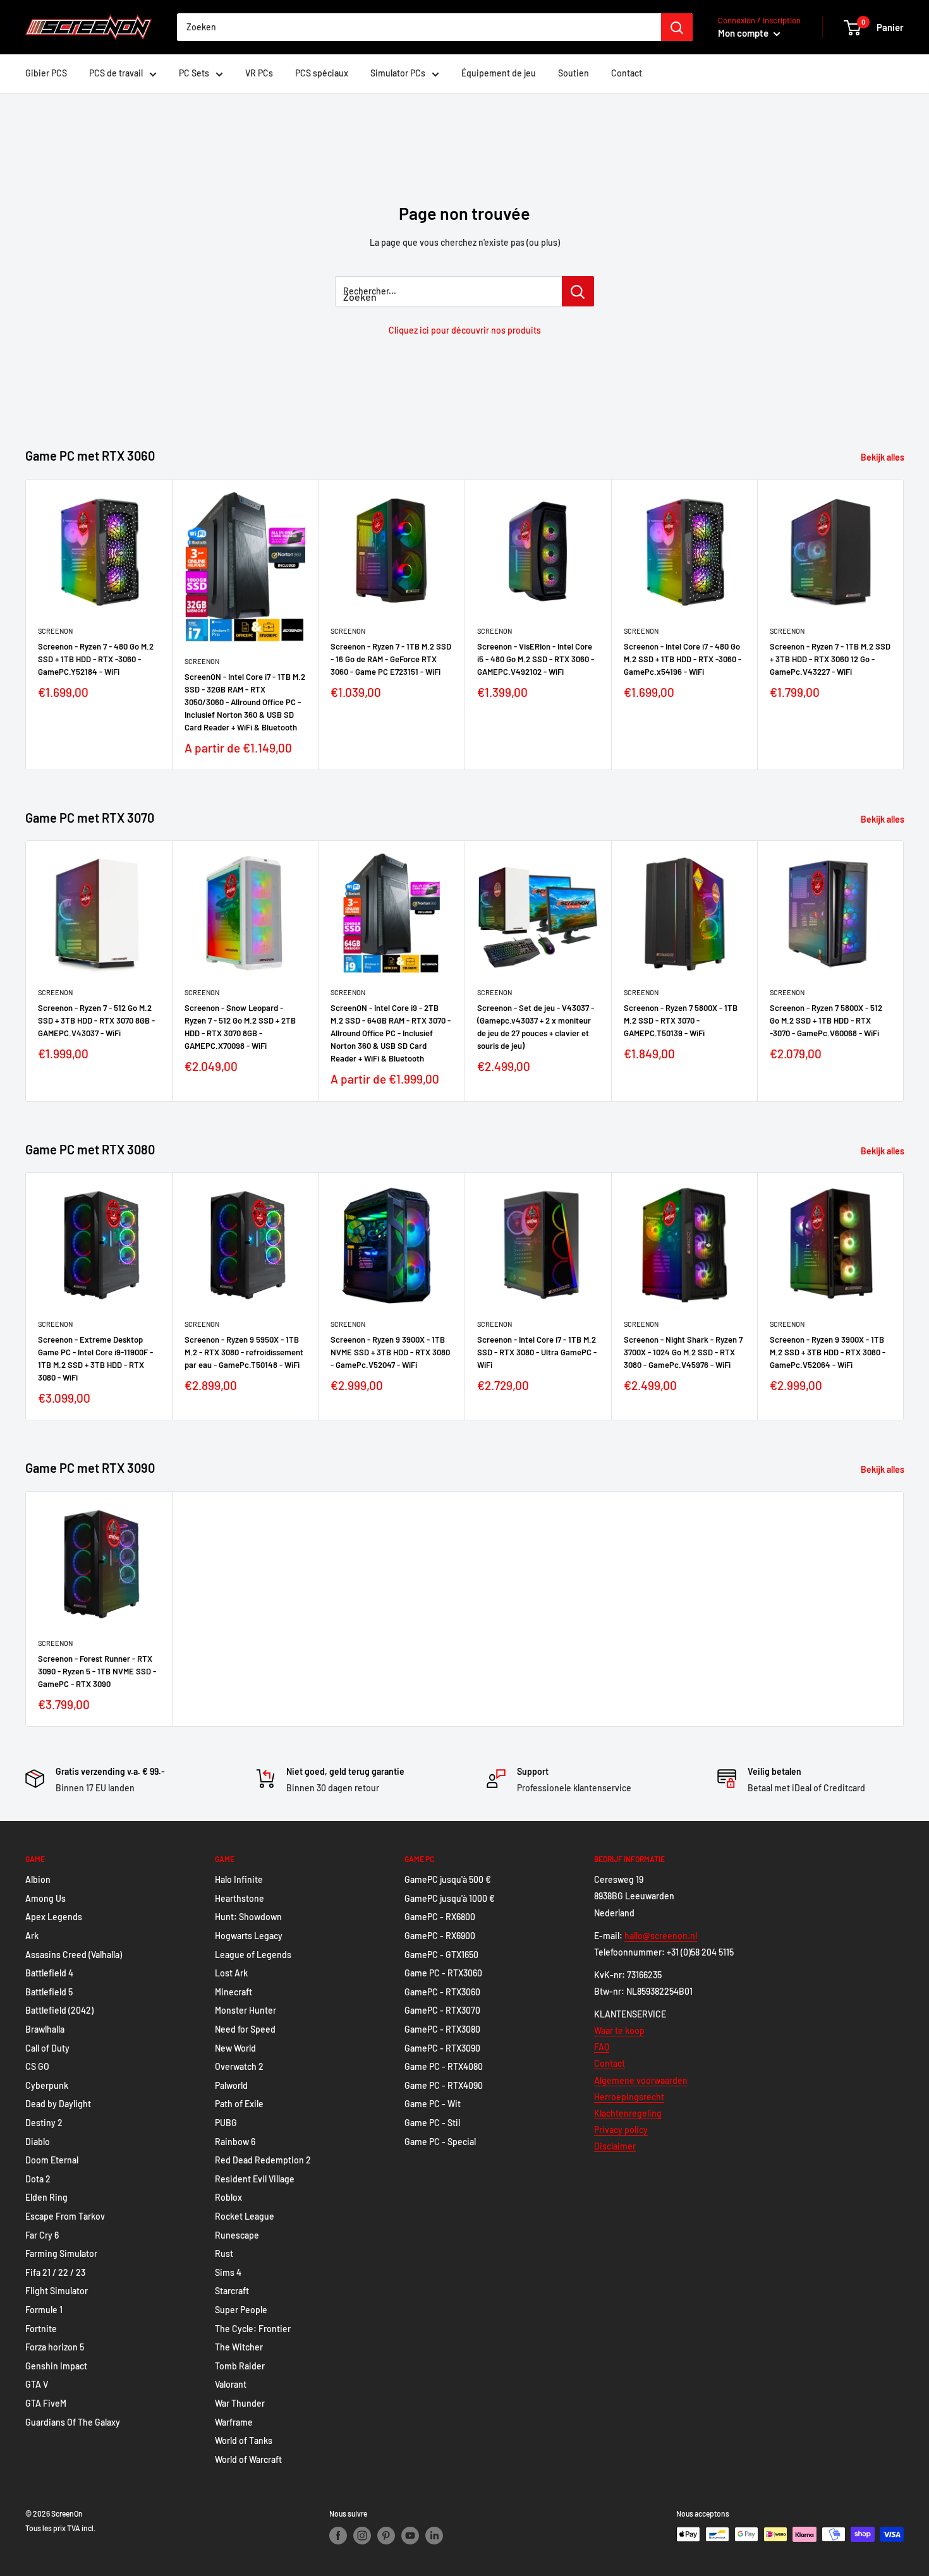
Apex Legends (54, 1917)
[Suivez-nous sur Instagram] (362, 2536)
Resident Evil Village (255, 2179)
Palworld (231, 2085)
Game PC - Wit (433, 2104)
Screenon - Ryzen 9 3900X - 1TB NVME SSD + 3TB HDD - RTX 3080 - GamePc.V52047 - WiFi (390, 1352)
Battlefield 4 (49, 1973)
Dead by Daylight (58, 2104)
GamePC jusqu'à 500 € (448, 1879)
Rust (224, 2253)
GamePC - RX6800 (440, 1917)
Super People (241, 2310)
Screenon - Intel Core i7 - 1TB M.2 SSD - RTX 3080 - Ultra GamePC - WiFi (537, 1352)
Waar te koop (619, 2030)
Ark (32, 1936)
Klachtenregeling (628, 2113)
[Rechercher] (677, 27)
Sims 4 (228, 2272)
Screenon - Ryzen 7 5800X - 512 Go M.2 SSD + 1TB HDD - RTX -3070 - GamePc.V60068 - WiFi (826, 1020)
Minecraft (234, 1992)
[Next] (904, 625)
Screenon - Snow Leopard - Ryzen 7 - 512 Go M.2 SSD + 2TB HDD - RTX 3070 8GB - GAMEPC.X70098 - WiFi (240, 1027)
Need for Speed (245, 2029)
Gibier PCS (46, 73)
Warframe (234, 2422)
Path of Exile (239, 2104)
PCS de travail (116, 73)
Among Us (46, 1898)
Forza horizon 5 (55, 2347)
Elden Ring (46, 2197)
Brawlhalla (45, 2029)
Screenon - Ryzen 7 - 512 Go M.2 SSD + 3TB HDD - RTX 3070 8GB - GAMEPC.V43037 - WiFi (96, 1020)
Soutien (574, 73)
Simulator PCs (398, 73)
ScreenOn (55, 630)
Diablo (38, 2142)
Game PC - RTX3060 (443, 1973)
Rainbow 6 (235, 2142)
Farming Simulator (61, 2253)
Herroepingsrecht (629, 2097)
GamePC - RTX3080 (442, 2029)
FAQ (602, 2047)
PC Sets (194, 73)
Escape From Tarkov (65, 2216)
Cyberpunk (47, 2085)
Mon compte (744, 33)
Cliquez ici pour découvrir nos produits (465, 330)
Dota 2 (38, 2179)
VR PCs (259, 73)
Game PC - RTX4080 (444, 2066)
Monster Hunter (246, 2010)
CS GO (37, 2066)
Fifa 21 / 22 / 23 (55, 2272)
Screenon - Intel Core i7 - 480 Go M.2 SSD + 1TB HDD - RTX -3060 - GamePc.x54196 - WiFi (683, 658)
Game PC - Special (440, 2142)
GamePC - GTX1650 (441, 1955)
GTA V (37, 2384)
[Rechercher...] (578, 291)
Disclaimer (615, 2146)
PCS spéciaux (322, 73)
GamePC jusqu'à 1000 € (450, 1898)
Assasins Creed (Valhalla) (74, 1955)
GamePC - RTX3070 (442, 2010)
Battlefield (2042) (59, 2010)
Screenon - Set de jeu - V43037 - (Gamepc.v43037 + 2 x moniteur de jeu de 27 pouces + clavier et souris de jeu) (536, 1027)
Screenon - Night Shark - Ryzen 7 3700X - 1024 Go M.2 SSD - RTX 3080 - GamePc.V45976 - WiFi (683, 1352)
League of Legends (253, 1955)
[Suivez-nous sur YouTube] (410, 2536)
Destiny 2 (44, 2123)
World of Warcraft (248, 2459)
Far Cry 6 (42, 2235)
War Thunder (240, 2403)
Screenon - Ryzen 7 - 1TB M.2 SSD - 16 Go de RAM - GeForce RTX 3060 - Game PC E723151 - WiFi (391, 658)
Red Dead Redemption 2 (263, 2160)
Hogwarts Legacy (249, 1936)
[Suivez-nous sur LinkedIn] (434, 2536)
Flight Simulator (57, 2291)
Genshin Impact (56, 2366)
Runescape (237, 2235)
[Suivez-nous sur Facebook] (338, 2536)
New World (235, 2048)
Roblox (228, 2197)
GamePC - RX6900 (440, 1936)
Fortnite (41, 2329)
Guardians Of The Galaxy (73, 2422)
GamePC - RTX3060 (442, 1992)
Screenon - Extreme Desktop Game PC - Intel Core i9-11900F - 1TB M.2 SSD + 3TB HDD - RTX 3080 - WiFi (95, 1358)
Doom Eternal (52, 2160)
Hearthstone (240, 1898)
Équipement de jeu (499, 73)
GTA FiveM (46, 2403)
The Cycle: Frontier (253, 2329)
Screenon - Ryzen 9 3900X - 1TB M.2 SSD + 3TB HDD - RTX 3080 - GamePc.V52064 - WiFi (828, 1352)
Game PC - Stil (432, 2123)
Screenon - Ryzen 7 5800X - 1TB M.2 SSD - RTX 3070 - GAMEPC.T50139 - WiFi (681, 1020)
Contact (627, 73)
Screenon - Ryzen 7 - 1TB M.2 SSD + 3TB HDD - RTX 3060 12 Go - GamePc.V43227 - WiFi (830, 658)
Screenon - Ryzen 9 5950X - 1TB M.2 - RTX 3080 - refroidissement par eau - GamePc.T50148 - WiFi (244, 1352)
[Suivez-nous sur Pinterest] (386, 2536)
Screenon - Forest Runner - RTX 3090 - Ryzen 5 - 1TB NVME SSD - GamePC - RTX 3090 (97, 1671)
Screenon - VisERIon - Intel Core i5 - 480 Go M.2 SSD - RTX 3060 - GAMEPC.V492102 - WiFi (536, 658)
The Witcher (239, 2347)
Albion (38, 1879)
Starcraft (232, 2291)
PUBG (226, 2123)
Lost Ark (231, 1973)
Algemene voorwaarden (641, 2080)
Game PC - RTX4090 (444, 2085)
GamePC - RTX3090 (442, 2048)
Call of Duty (47, 2048)
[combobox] (419, 27)
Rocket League (245, 2216)
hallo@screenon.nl (661, 1936)
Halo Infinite (239, 1879)
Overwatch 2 (239, 2066)
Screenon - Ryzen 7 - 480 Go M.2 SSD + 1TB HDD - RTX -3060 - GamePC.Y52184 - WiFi (96, 658)
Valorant (231, 2384)
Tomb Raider (240, 2366)
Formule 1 (44, 2310)
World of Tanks (244, 2440)
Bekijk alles (883, 457)
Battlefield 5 (49, 1992)
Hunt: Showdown (248, 1917)
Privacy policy (621, 2130)
